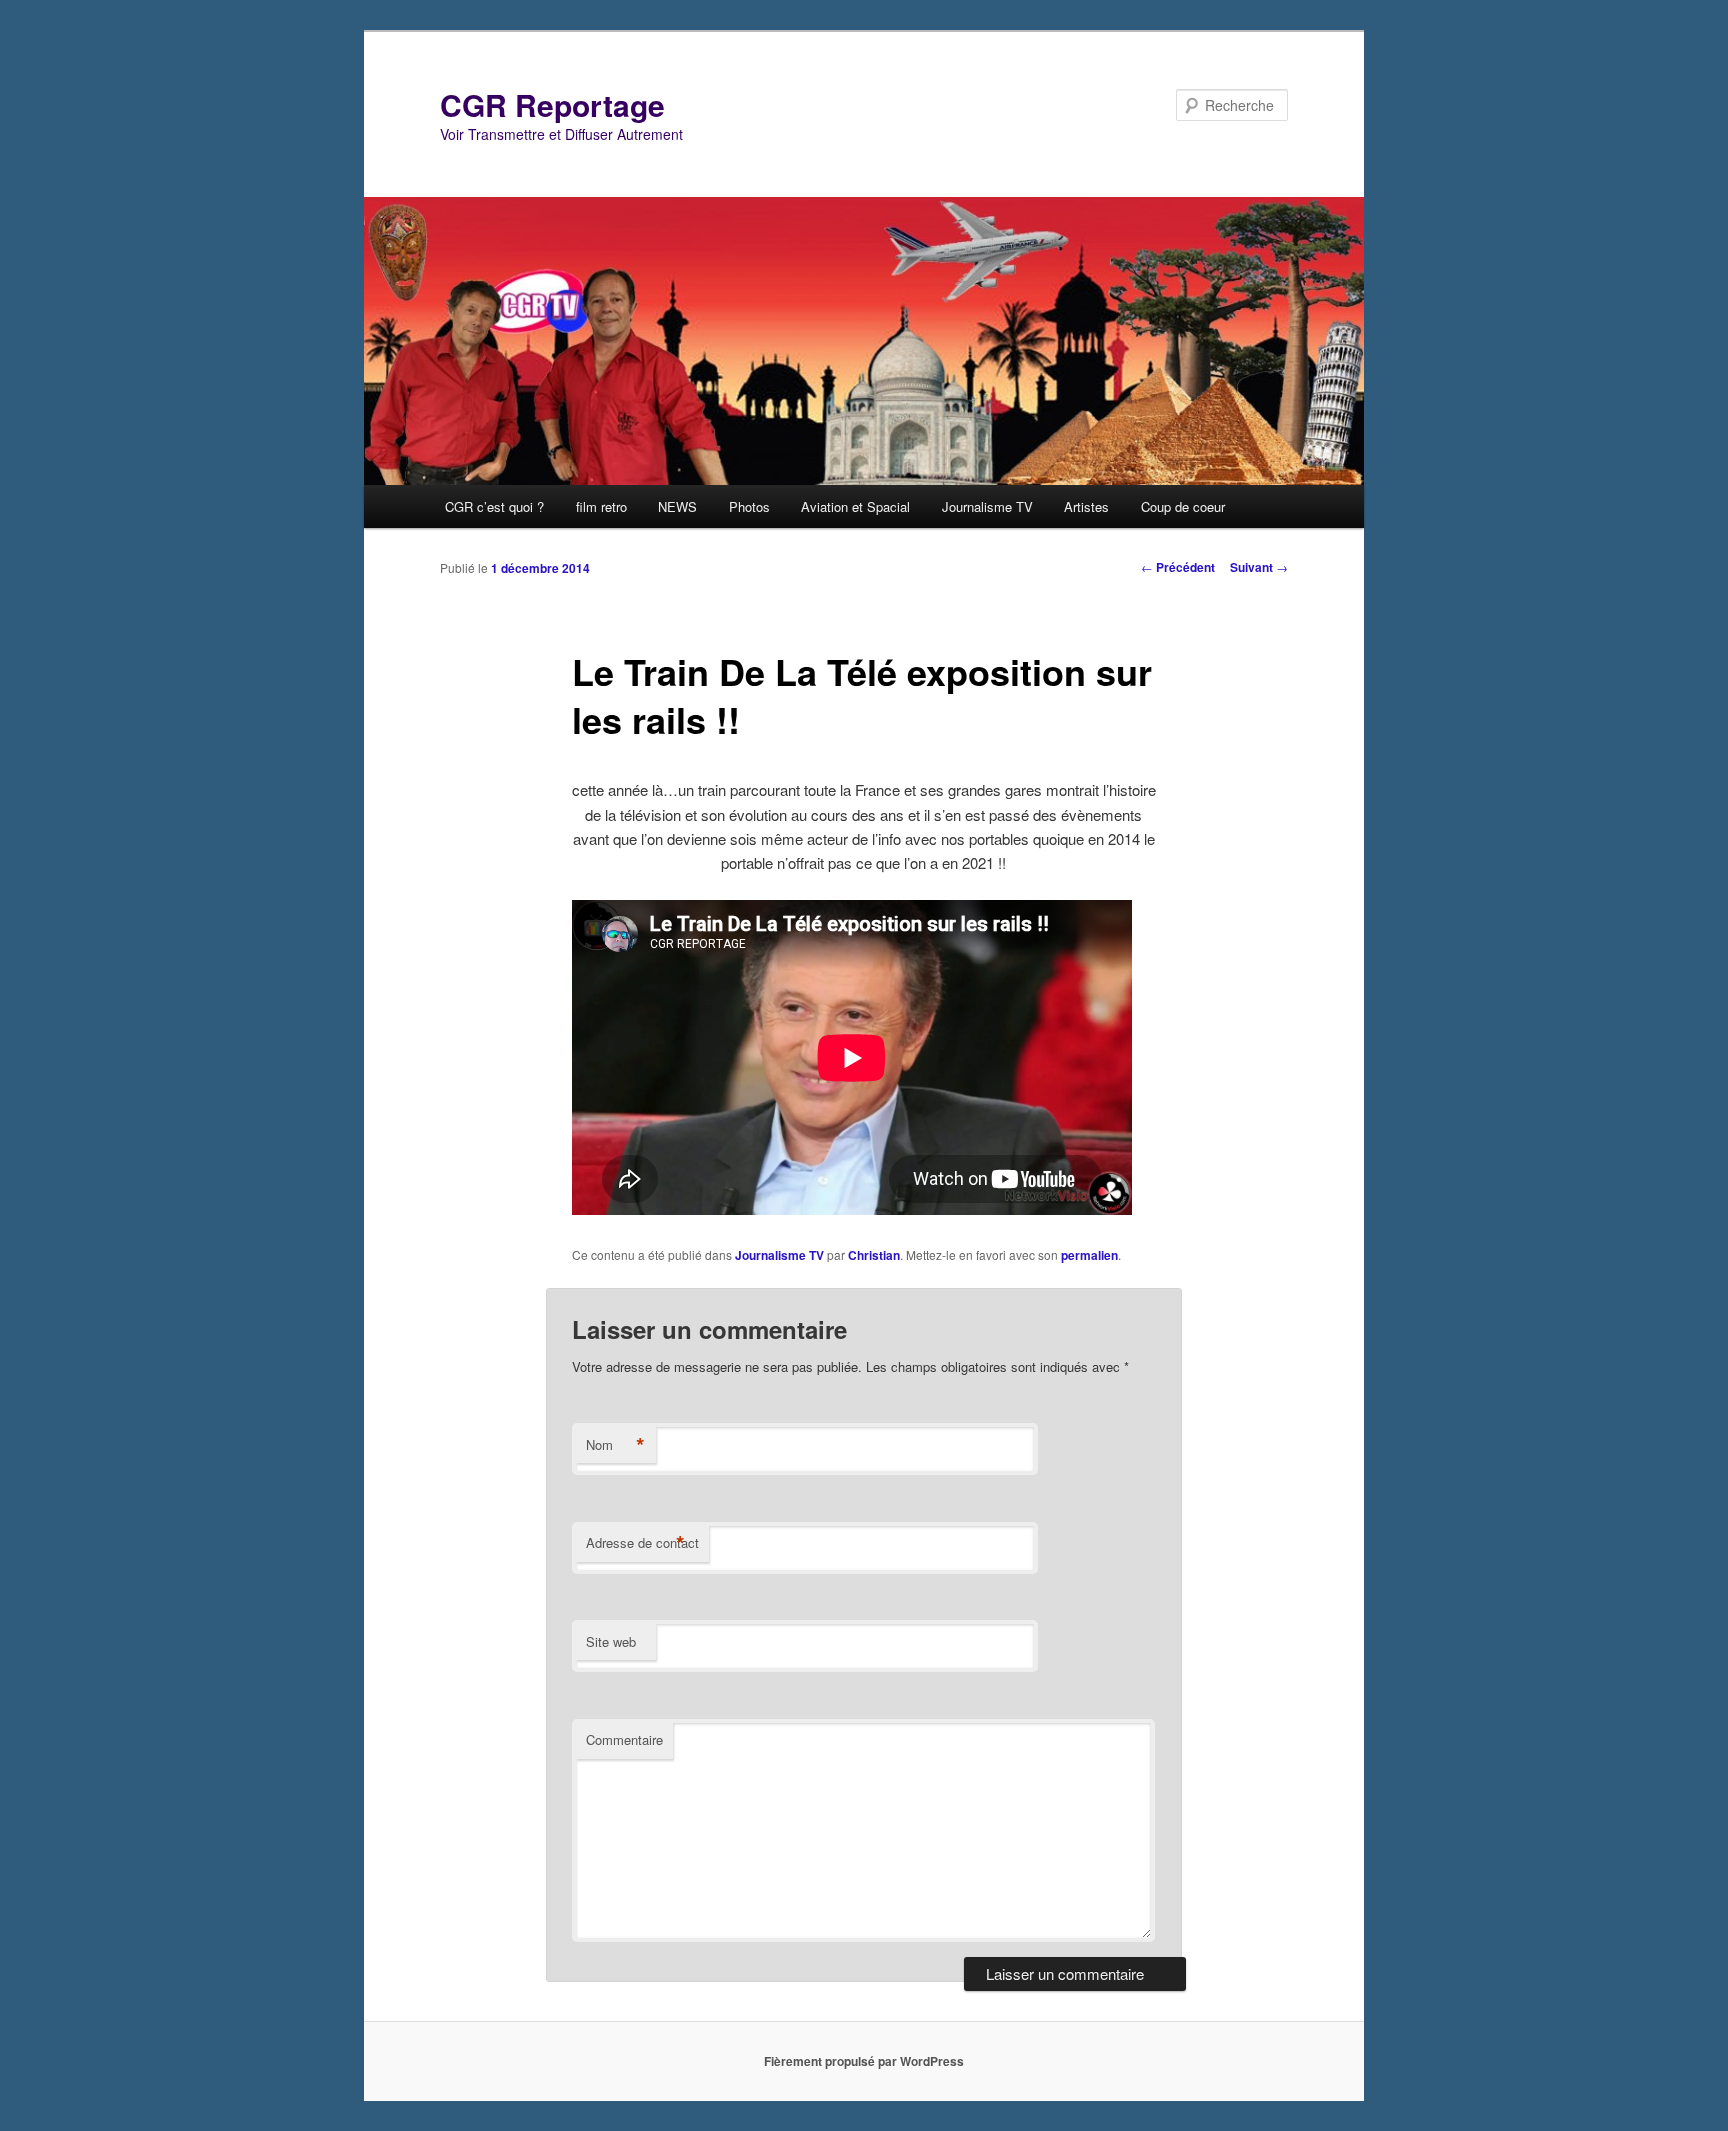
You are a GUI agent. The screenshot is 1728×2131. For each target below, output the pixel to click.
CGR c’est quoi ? (494, 506)
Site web (611, 1641)
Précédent (1178, 567)
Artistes (1086, 506)
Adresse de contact (642, 1543)
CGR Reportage (552, 104)
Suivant (1259, 567)
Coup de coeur (1183, 506)
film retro (601, 506)
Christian (874, 1255)
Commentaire (624, 1739)
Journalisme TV (987, 506)
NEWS (677, 506)
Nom (615, 1445)
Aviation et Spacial (855, 506)
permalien (1089, 1255)
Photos (749, 506)
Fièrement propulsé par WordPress (864, 2061)
